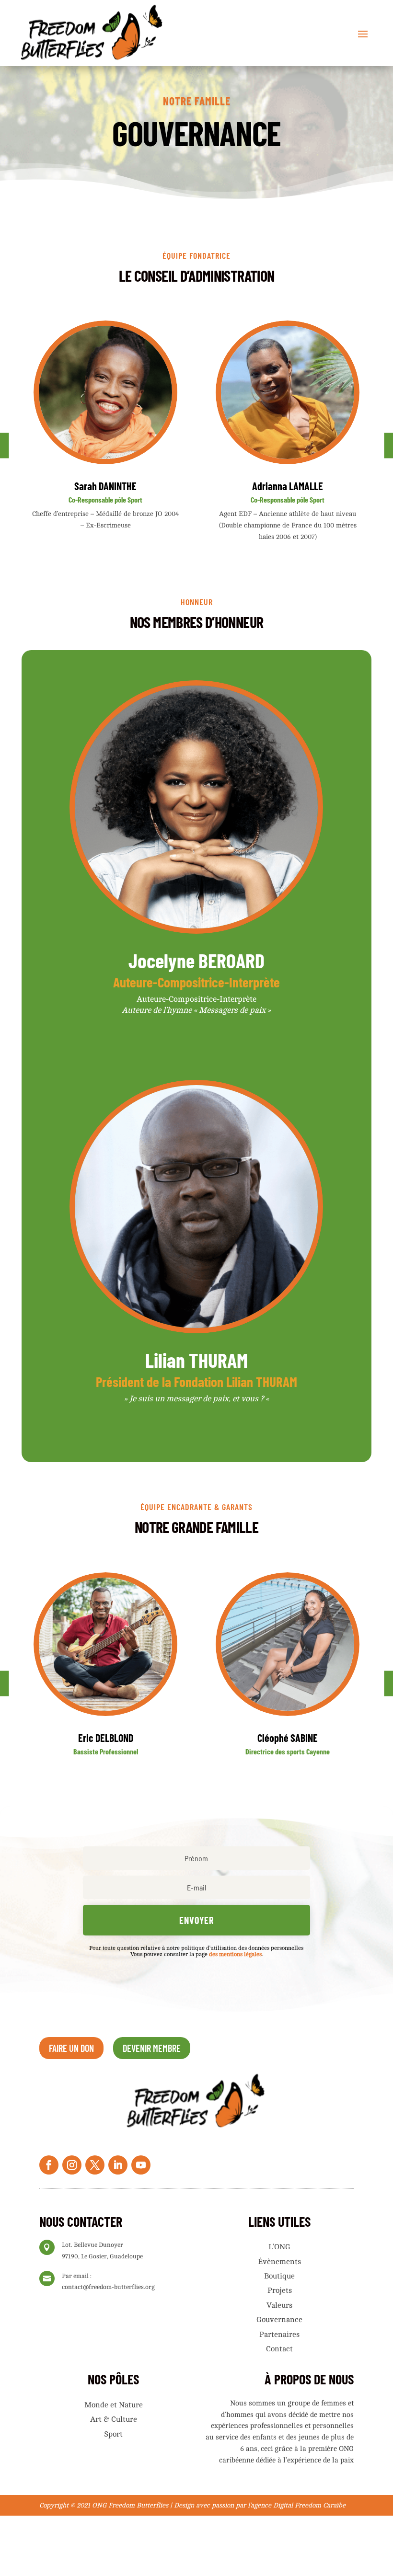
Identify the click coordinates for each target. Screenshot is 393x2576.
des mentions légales (235, 1954)
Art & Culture (114, 2419)
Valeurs (279, 2305)
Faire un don (71, 2048)
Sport (113, 2434)
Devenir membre (152, 2048)
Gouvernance (279, 2320)
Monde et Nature (114, 2405)
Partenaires (279, 2335)
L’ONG (279, 2247)
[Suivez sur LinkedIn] (118, 2165)
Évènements (279, 2262)
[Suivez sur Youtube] (141, 2165)
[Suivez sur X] (95, 2165)
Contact (279, 2349)
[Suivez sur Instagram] (72, 2165)
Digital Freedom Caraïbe (309, 2505)
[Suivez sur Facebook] (49, 2165)
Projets (280, 2290)
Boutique (279, 2276)
